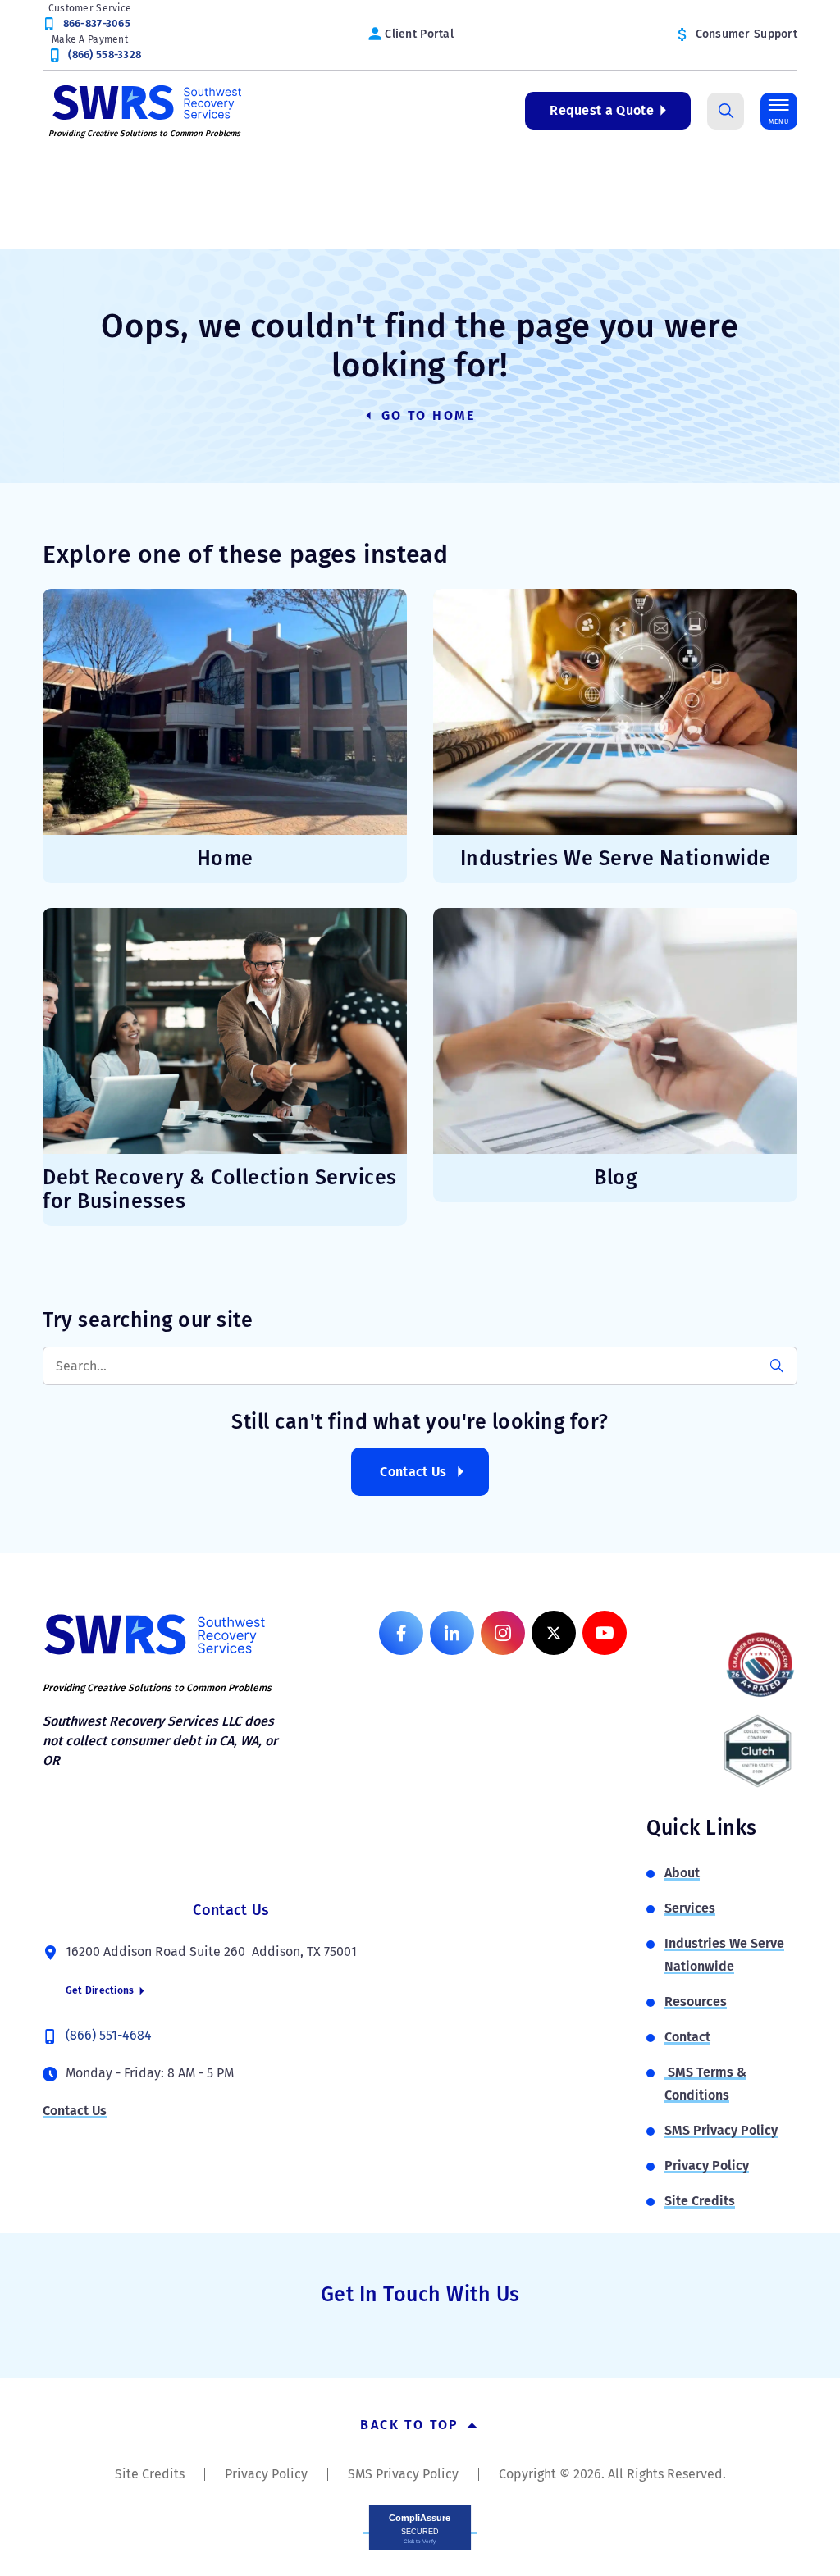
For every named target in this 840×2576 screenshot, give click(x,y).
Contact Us (413, 1472)
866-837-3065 (97, 23)
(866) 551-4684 (109, 2035)
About (682, 1873)
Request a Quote (602, 110)
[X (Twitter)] (554, 1633)
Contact (687, 2037)
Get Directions (101, 1990)
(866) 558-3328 (105, 55)
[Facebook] (401, 1633)
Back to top (412, 2425)
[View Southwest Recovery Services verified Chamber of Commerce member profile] (760, 1664)
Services (690, 1908)
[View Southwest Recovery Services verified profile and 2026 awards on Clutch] (758, 1751)
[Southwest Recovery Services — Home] (145, 101)
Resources (696, 2002)
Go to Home (426, 415)
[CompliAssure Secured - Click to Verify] (420, 2526)
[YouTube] (605, 1633)
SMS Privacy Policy (721, 2130)
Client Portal (419, 34)
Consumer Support (746, 34)
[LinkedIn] (452, 1633)
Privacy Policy (707, 2166)
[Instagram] (503, 1633)
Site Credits (700, 2201)
